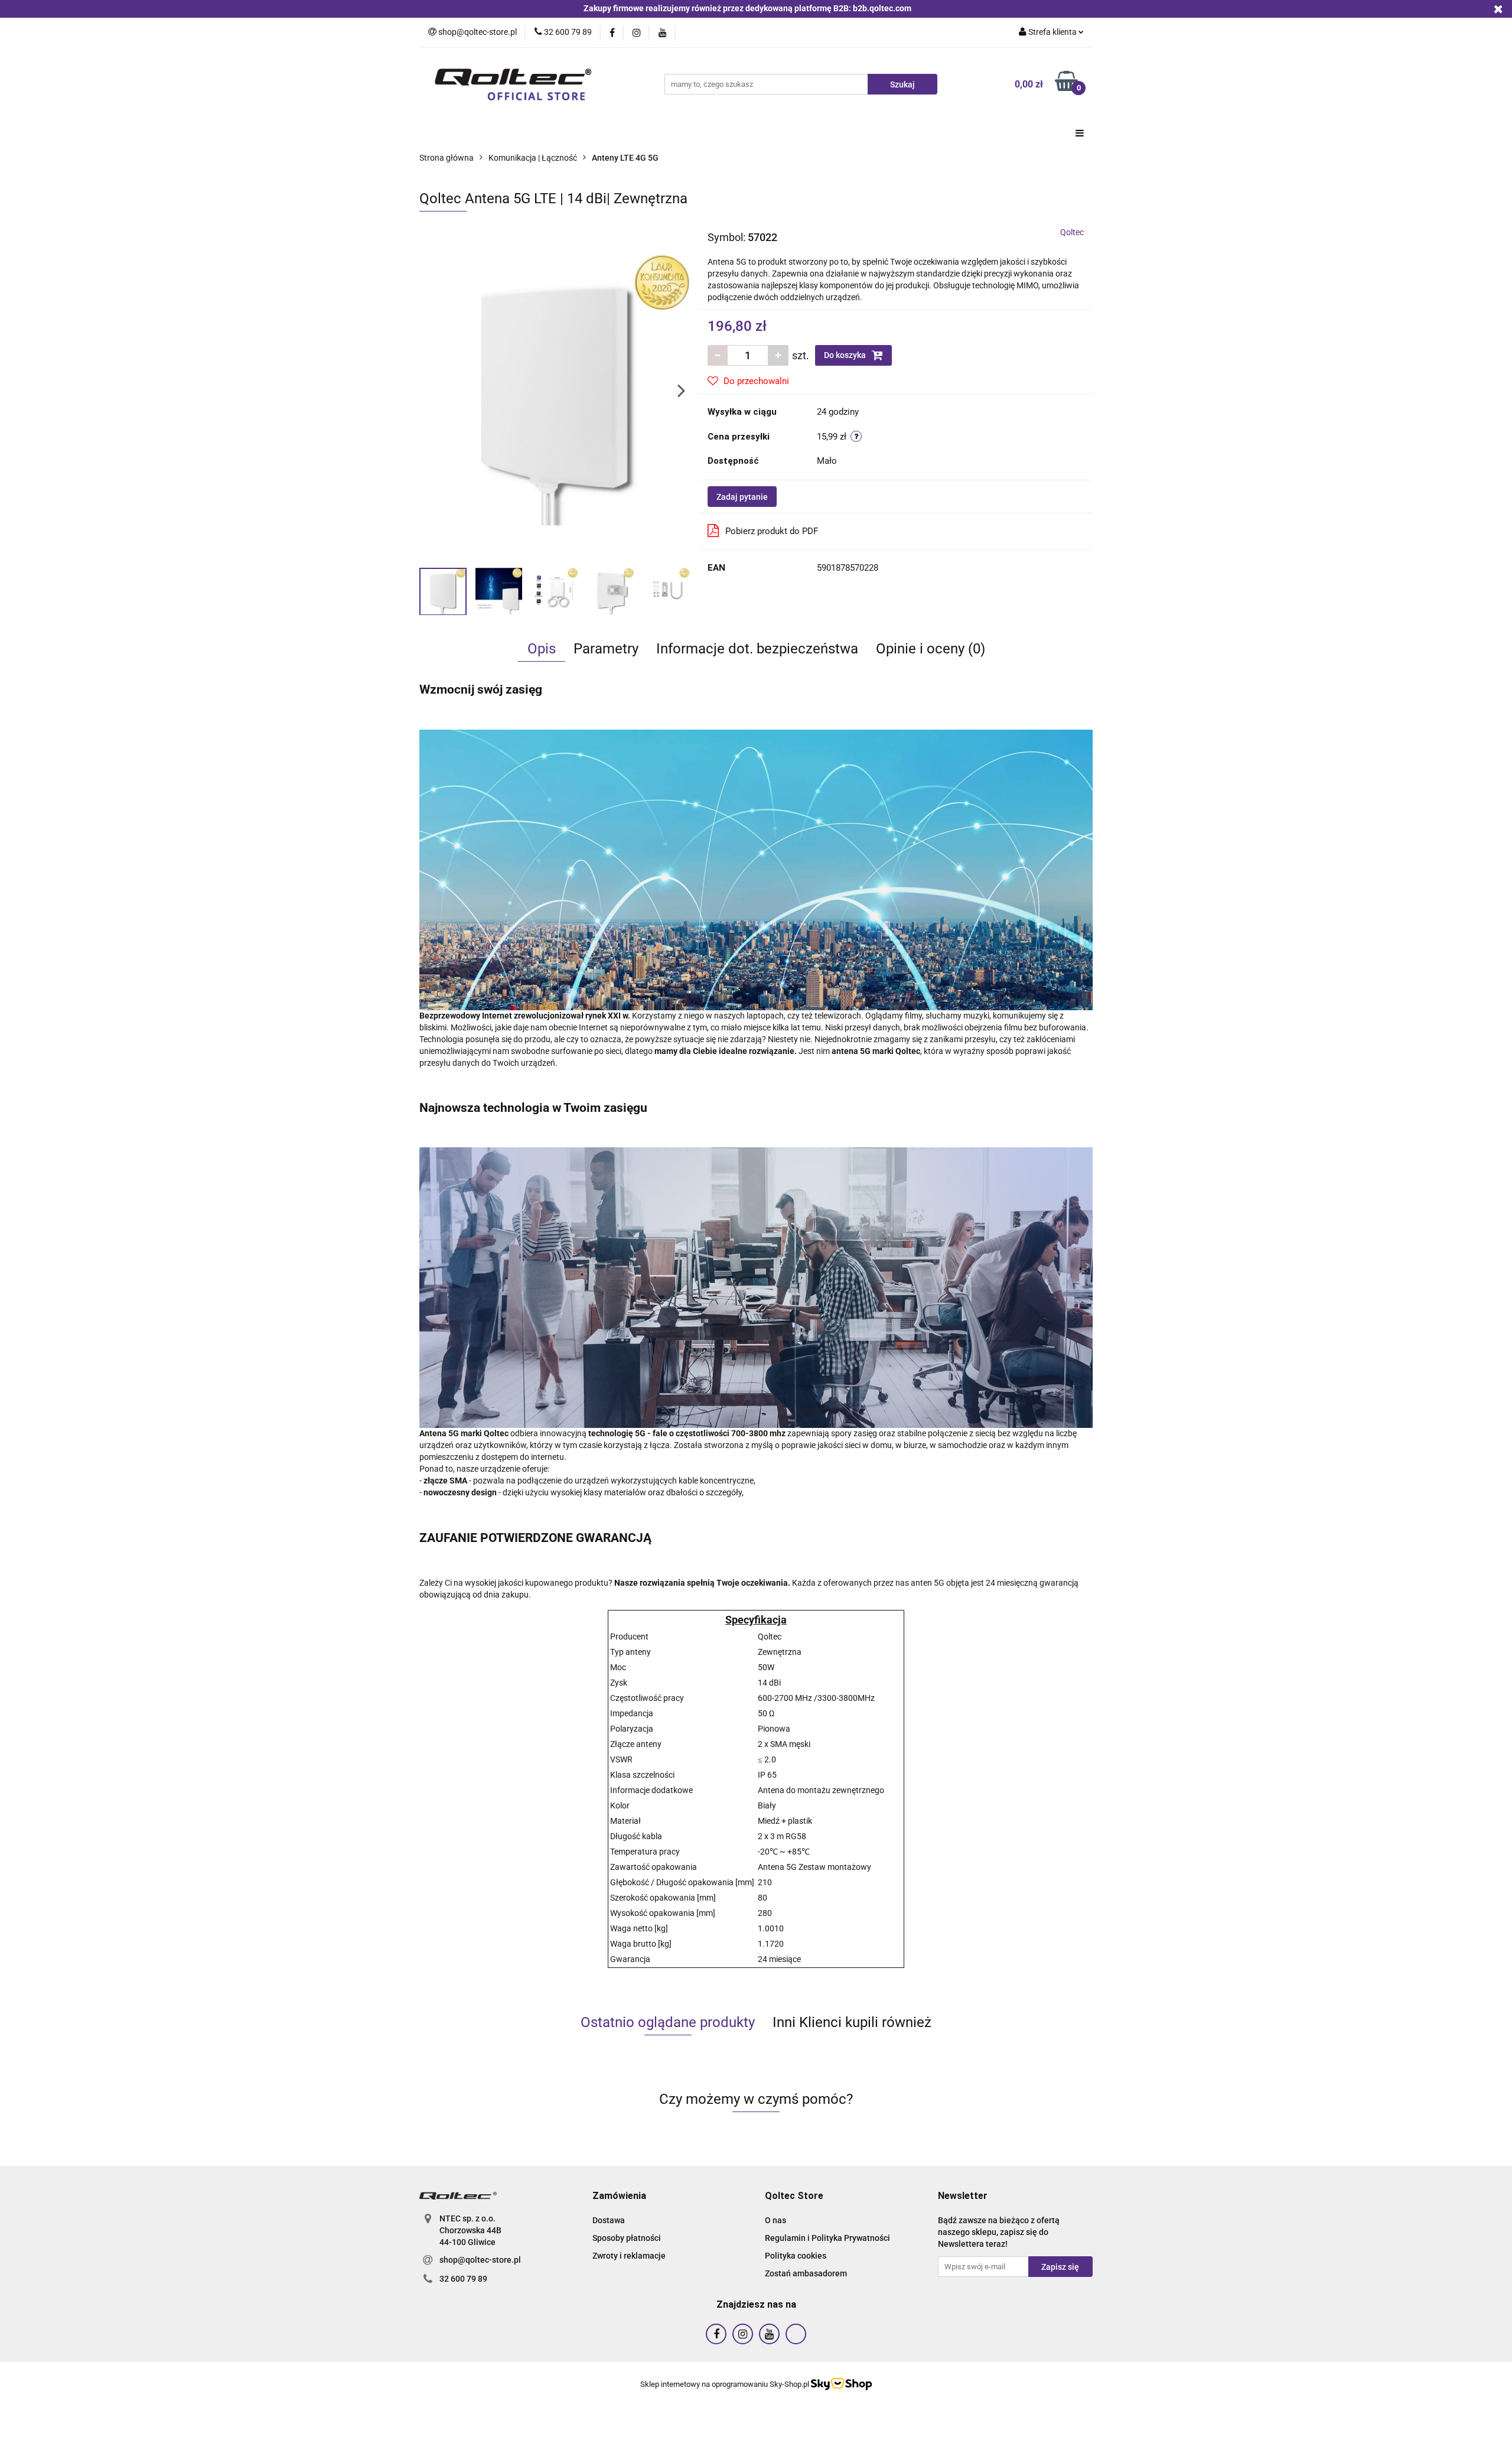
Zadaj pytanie (742, 497)
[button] (619, 2196)
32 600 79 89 (463, 2279)
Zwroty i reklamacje (629, 2256)
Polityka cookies (796, 2256)
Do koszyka (846, 355)
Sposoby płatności (627, 2238)
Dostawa (609, 2220)
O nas (775, 2220)
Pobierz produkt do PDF (772, 531)
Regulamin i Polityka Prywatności (827, 2238)
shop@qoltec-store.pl (480, 2260)
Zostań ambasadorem (806, 2273)
